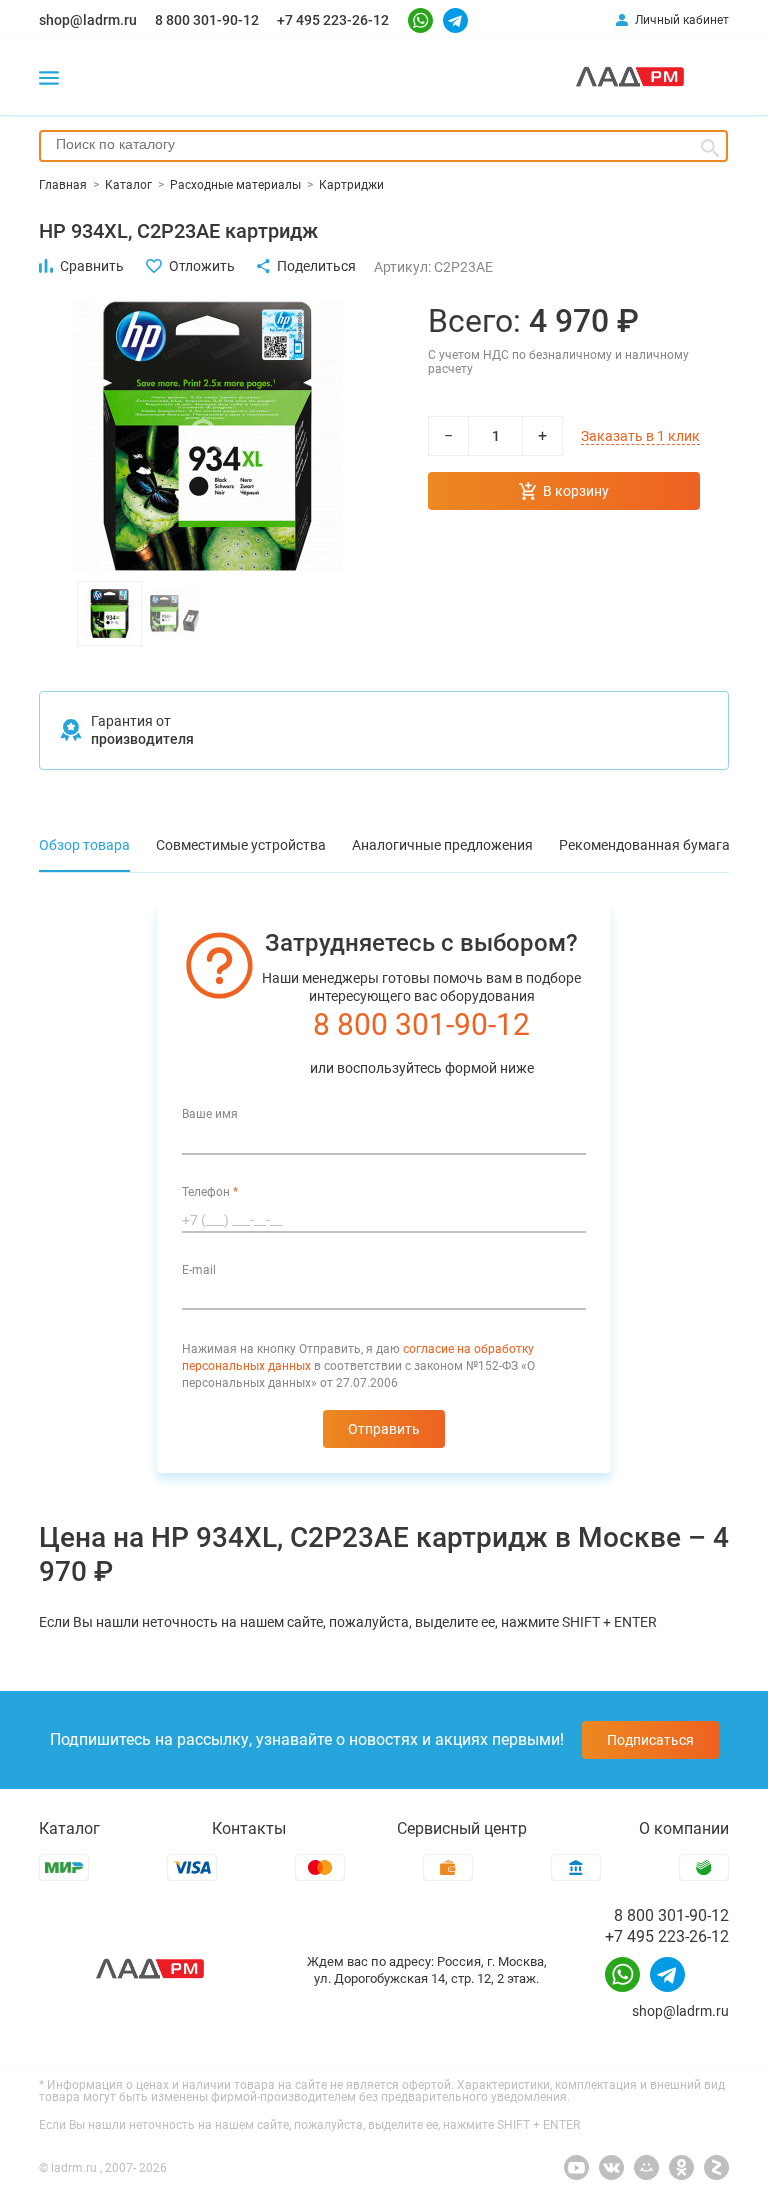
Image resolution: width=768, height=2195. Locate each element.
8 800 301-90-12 (207, 20)
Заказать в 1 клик (640, 436)
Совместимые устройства (241, 845)
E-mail (199, 1270)
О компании (684, 1828)
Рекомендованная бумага (644, 845)
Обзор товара (84, 845)
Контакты (249, 1828)
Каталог (69, 1828)
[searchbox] (383, 144)
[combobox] (383, 146)
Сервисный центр (462, 1828)
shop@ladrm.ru (88, 20)
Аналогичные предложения (442, 845)
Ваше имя (210, 1114)
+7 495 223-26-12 (333, 20)
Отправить (384, 1429)
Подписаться (650, 1740)
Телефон (210, 1192)
